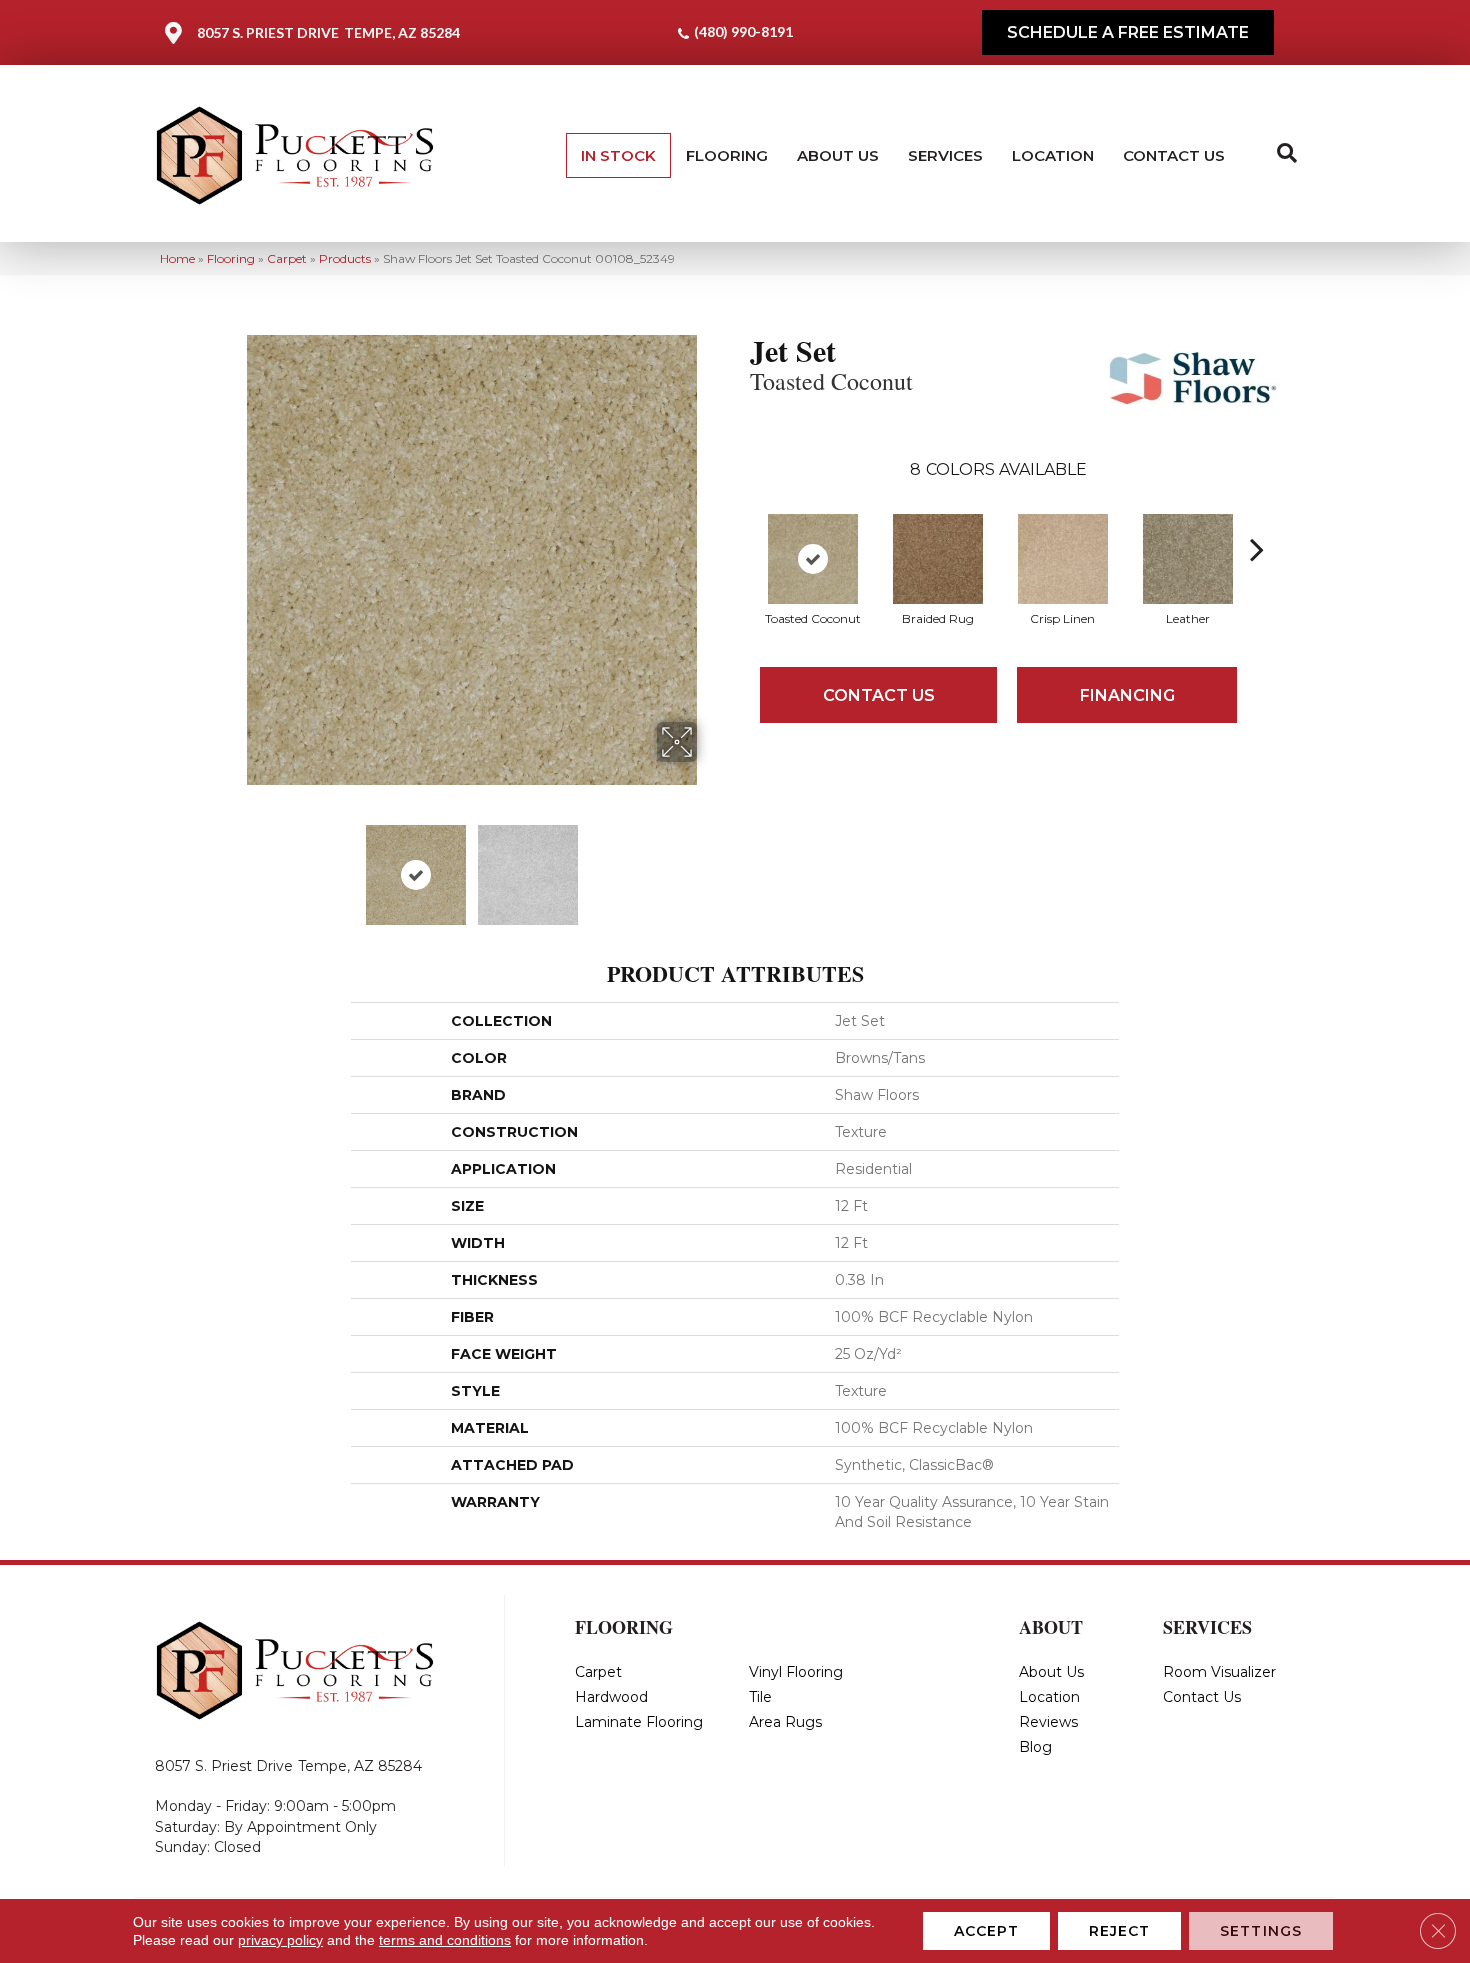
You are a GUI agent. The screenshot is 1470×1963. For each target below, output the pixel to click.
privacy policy (280, 1940)
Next (710, 865)
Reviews (1048, 1722)
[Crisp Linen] (1063, 559)
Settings (1261, 1931)
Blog (1035, 1747)
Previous (233, 865)
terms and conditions (445, 1940)
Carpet (287, 258)
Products (345, 258)
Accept (986, 1931)
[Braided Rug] (938, 559)
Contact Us (1174, 155)
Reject (1120, 1931)
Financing (1127, 695)
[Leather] (1188, 559)
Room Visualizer (1219, 1672)
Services (945, 155)
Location (1053, 155)
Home (177, 258)
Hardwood (611, 1697)
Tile (760, 1697)
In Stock (618, 155)
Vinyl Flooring (796, 1672)
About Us (838, 155)
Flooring (727, 155)
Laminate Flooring (639, 1722)
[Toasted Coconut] (813, 559)
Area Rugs (785, 1722)
